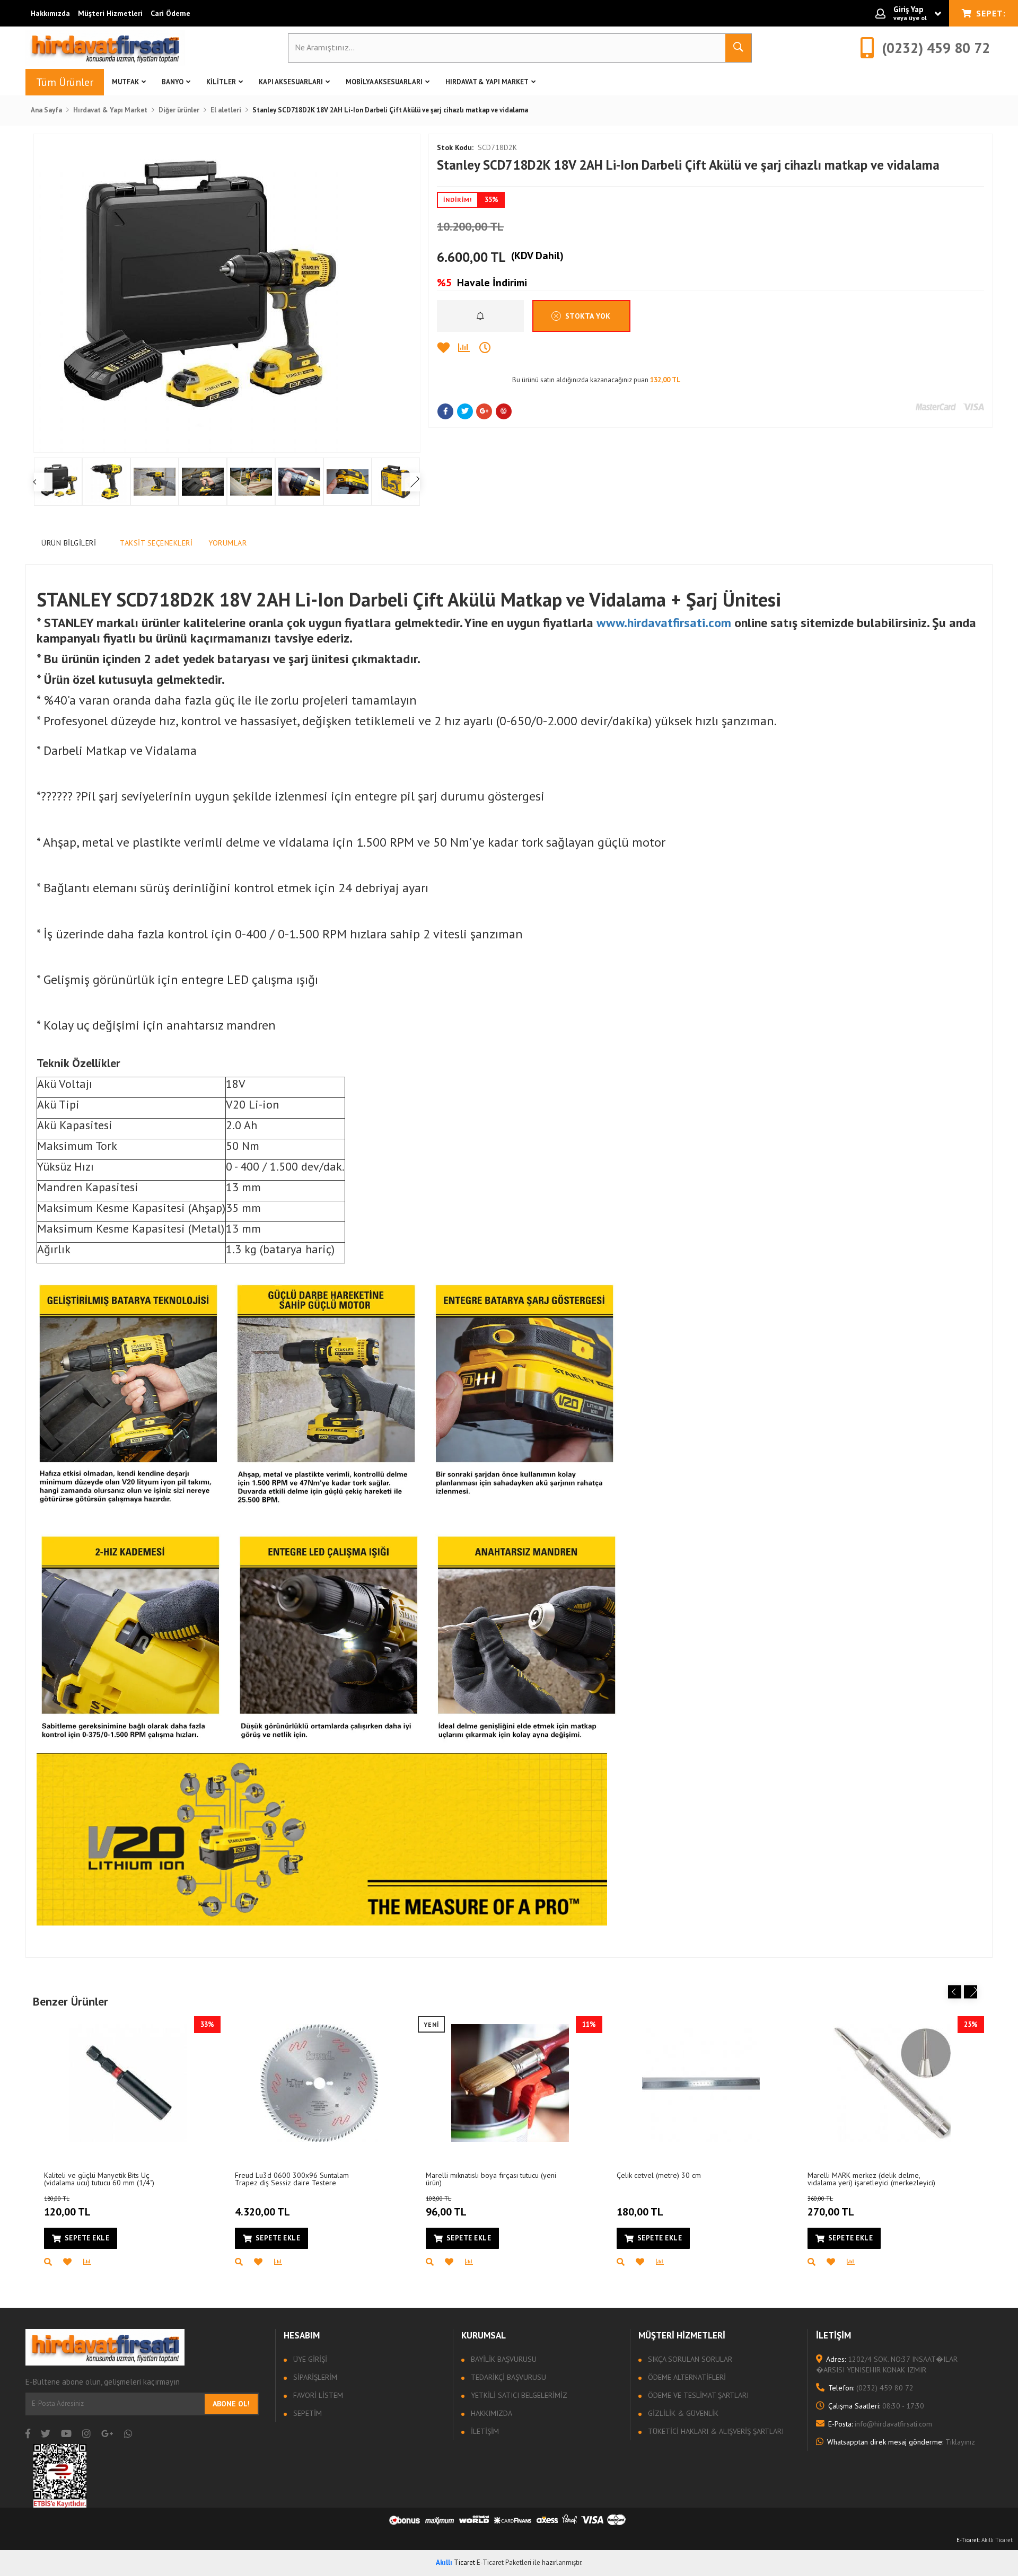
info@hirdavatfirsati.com (880, 2424)
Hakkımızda (50, 13)
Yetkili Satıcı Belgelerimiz (518, 2395)
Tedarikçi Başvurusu (507, 2377)
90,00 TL (637, 2207)
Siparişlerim (314, 2377)
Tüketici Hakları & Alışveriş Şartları (715, 2431)
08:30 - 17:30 (876, 2406)
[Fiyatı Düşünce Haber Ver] (490, 348)
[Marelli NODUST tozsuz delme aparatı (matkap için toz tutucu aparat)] (701, 2083)
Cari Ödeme (170, 13)
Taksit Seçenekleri (156, 543)
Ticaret (455, 2562)
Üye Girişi (309, 2359)
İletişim (484, 2431)
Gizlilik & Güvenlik (682, 2413)
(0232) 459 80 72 (871, 2388)
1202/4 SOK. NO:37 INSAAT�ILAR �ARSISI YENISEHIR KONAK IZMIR (887, 2364)
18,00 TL (255, 2207)
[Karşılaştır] (469, 348)
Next (971, 1992)
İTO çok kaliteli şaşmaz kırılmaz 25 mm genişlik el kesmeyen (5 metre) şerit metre (106, 2179)
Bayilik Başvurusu (503, 2359)
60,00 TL (828, 2207)
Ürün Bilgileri (69, 543)
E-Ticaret (968, 2540)
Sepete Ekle (87, 2238)
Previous (955, 1992)
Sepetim (306, 2413)
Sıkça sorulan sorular (689, 2359)
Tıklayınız (901, 2442)
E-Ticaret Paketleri (504, 2562)
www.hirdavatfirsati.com (664, 623)
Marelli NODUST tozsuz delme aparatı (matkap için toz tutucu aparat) (678, 2179)
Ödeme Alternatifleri (686, 2377)
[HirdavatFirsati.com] (105, 48)
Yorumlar (227, 543)
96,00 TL (446, 2207)
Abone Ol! (231, 2404)
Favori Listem (317, 2395)
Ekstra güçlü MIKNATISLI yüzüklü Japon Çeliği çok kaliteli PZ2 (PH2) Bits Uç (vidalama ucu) (870, 2179)
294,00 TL (67, 2207)
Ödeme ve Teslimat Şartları (697, 2395)
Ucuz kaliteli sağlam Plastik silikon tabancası (479, 2179)
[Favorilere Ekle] (447, 348)
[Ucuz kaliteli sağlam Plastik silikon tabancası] (510, 2083)
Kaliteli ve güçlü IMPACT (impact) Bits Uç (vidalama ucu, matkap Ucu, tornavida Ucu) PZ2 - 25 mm (301, 2179)
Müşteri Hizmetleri (110, 13)
